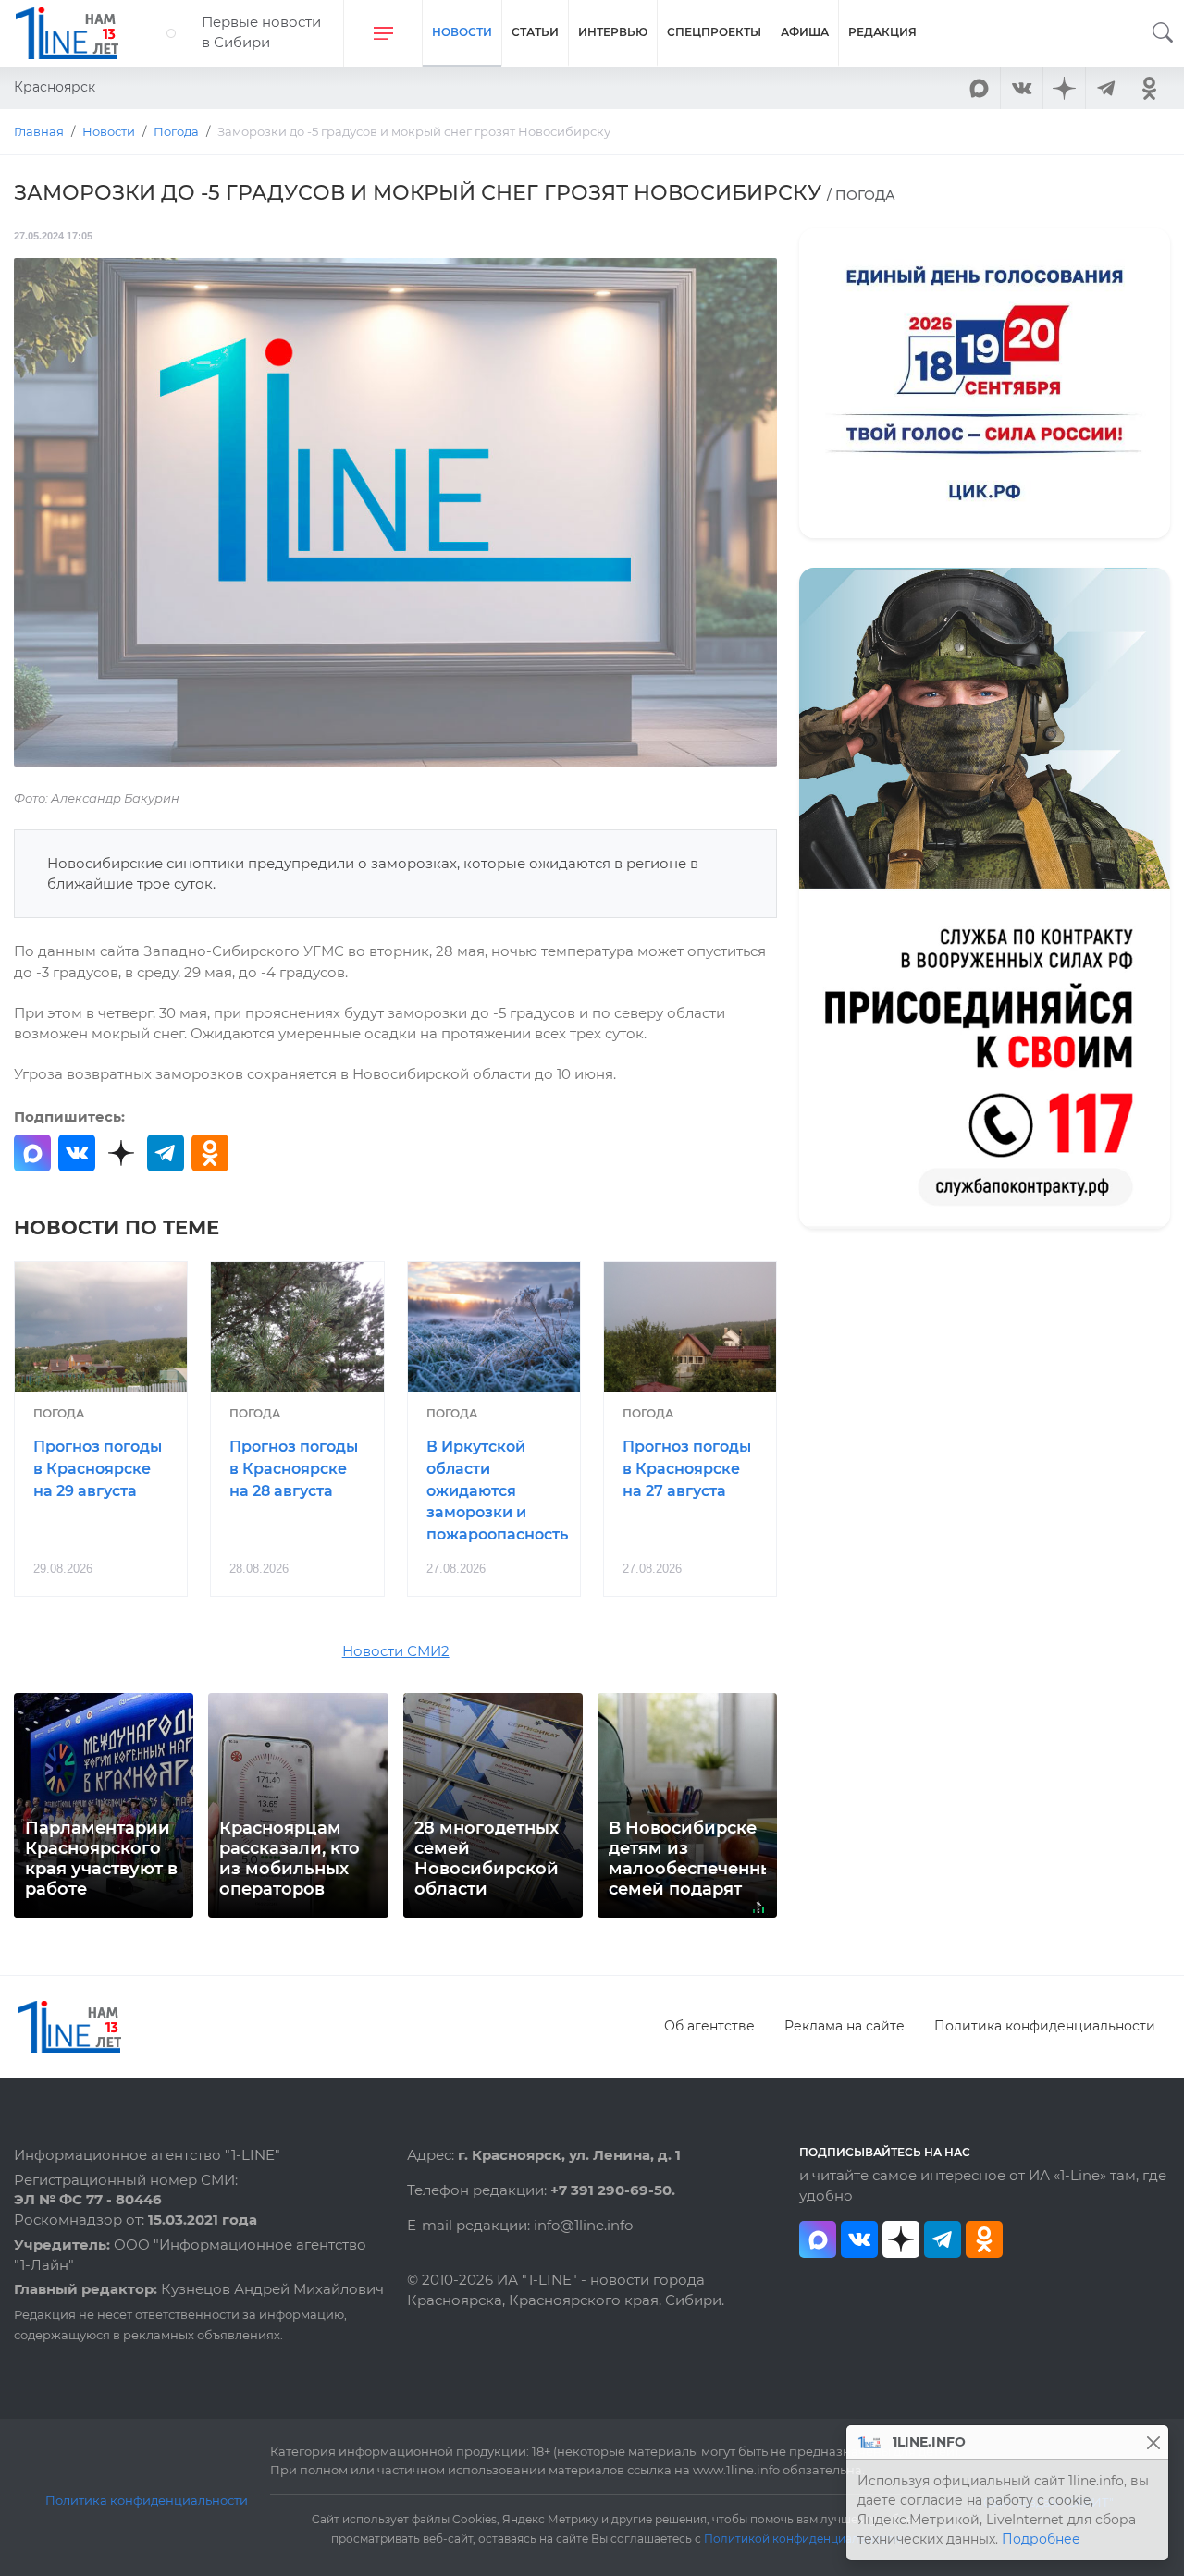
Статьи (535, 32)
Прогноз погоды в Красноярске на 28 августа (294, 1469)
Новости (462, 32)
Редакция (882, 32)
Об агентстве (709, 2026)
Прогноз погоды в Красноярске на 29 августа (98, 1469)
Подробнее (1041, 2539)
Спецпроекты (714, 32)
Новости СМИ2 (396, 1651)
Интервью (613, 32)
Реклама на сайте (845, 2026)
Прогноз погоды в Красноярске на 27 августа (687, 1469)
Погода (59, 1413)
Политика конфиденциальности (1045, 2026)
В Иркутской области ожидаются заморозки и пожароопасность (497, 1490)
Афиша (805, 32)
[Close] (1153, 2442)
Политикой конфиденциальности (802, 2539)
